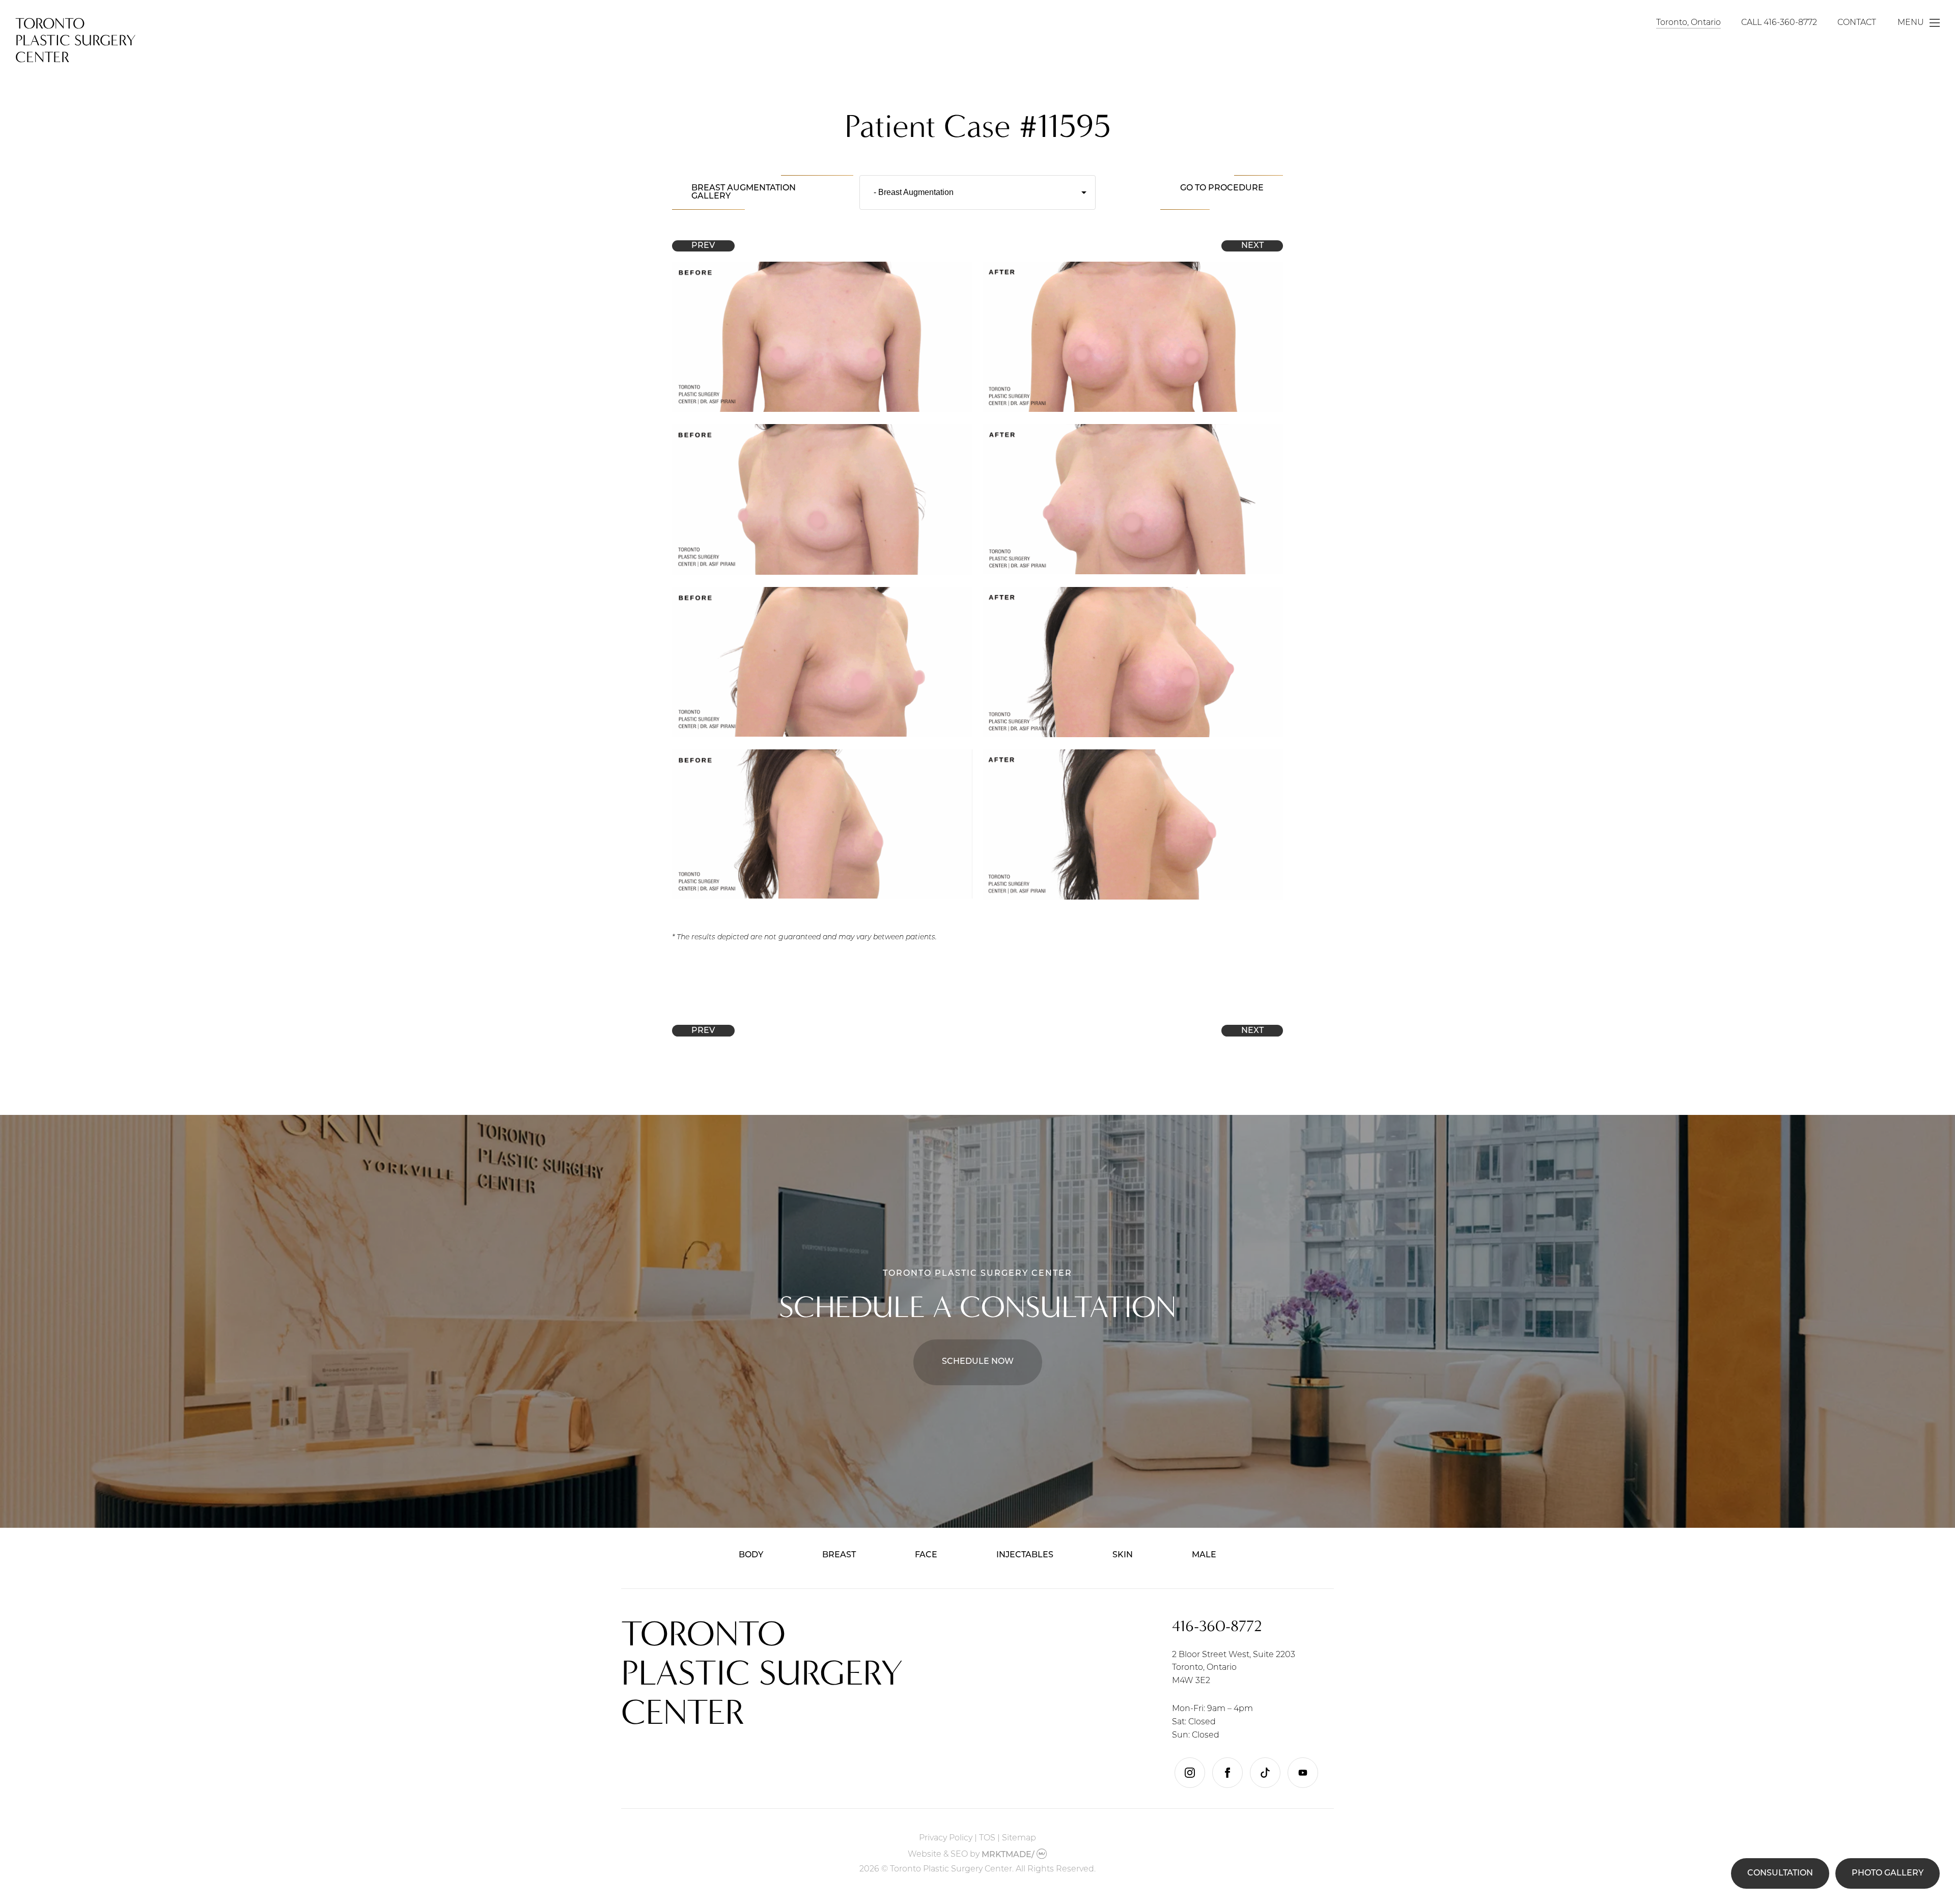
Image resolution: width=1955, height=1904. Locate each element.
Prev (703, 246)
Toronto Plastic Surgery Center (76, 40)
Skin (1123, 1555)
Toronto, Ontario (1688, 23)
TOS (987, 1838)
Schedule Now (978, 1362)
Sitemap (1019, 1838)
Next (1252, 246)
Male (1204, 1555)
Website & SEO (938, 1855)
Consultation (1780, 1873)
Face (926, 1555)
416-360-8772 (1790, 23)
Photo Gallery (1888, 1873)
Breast (839, 1555)
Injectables (1025, 1555)
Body (751, 1555)
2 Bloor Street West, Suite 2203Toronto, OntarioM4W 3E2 (1234, 1668)
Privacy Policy (946, 1838)
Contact (1857, 23)
